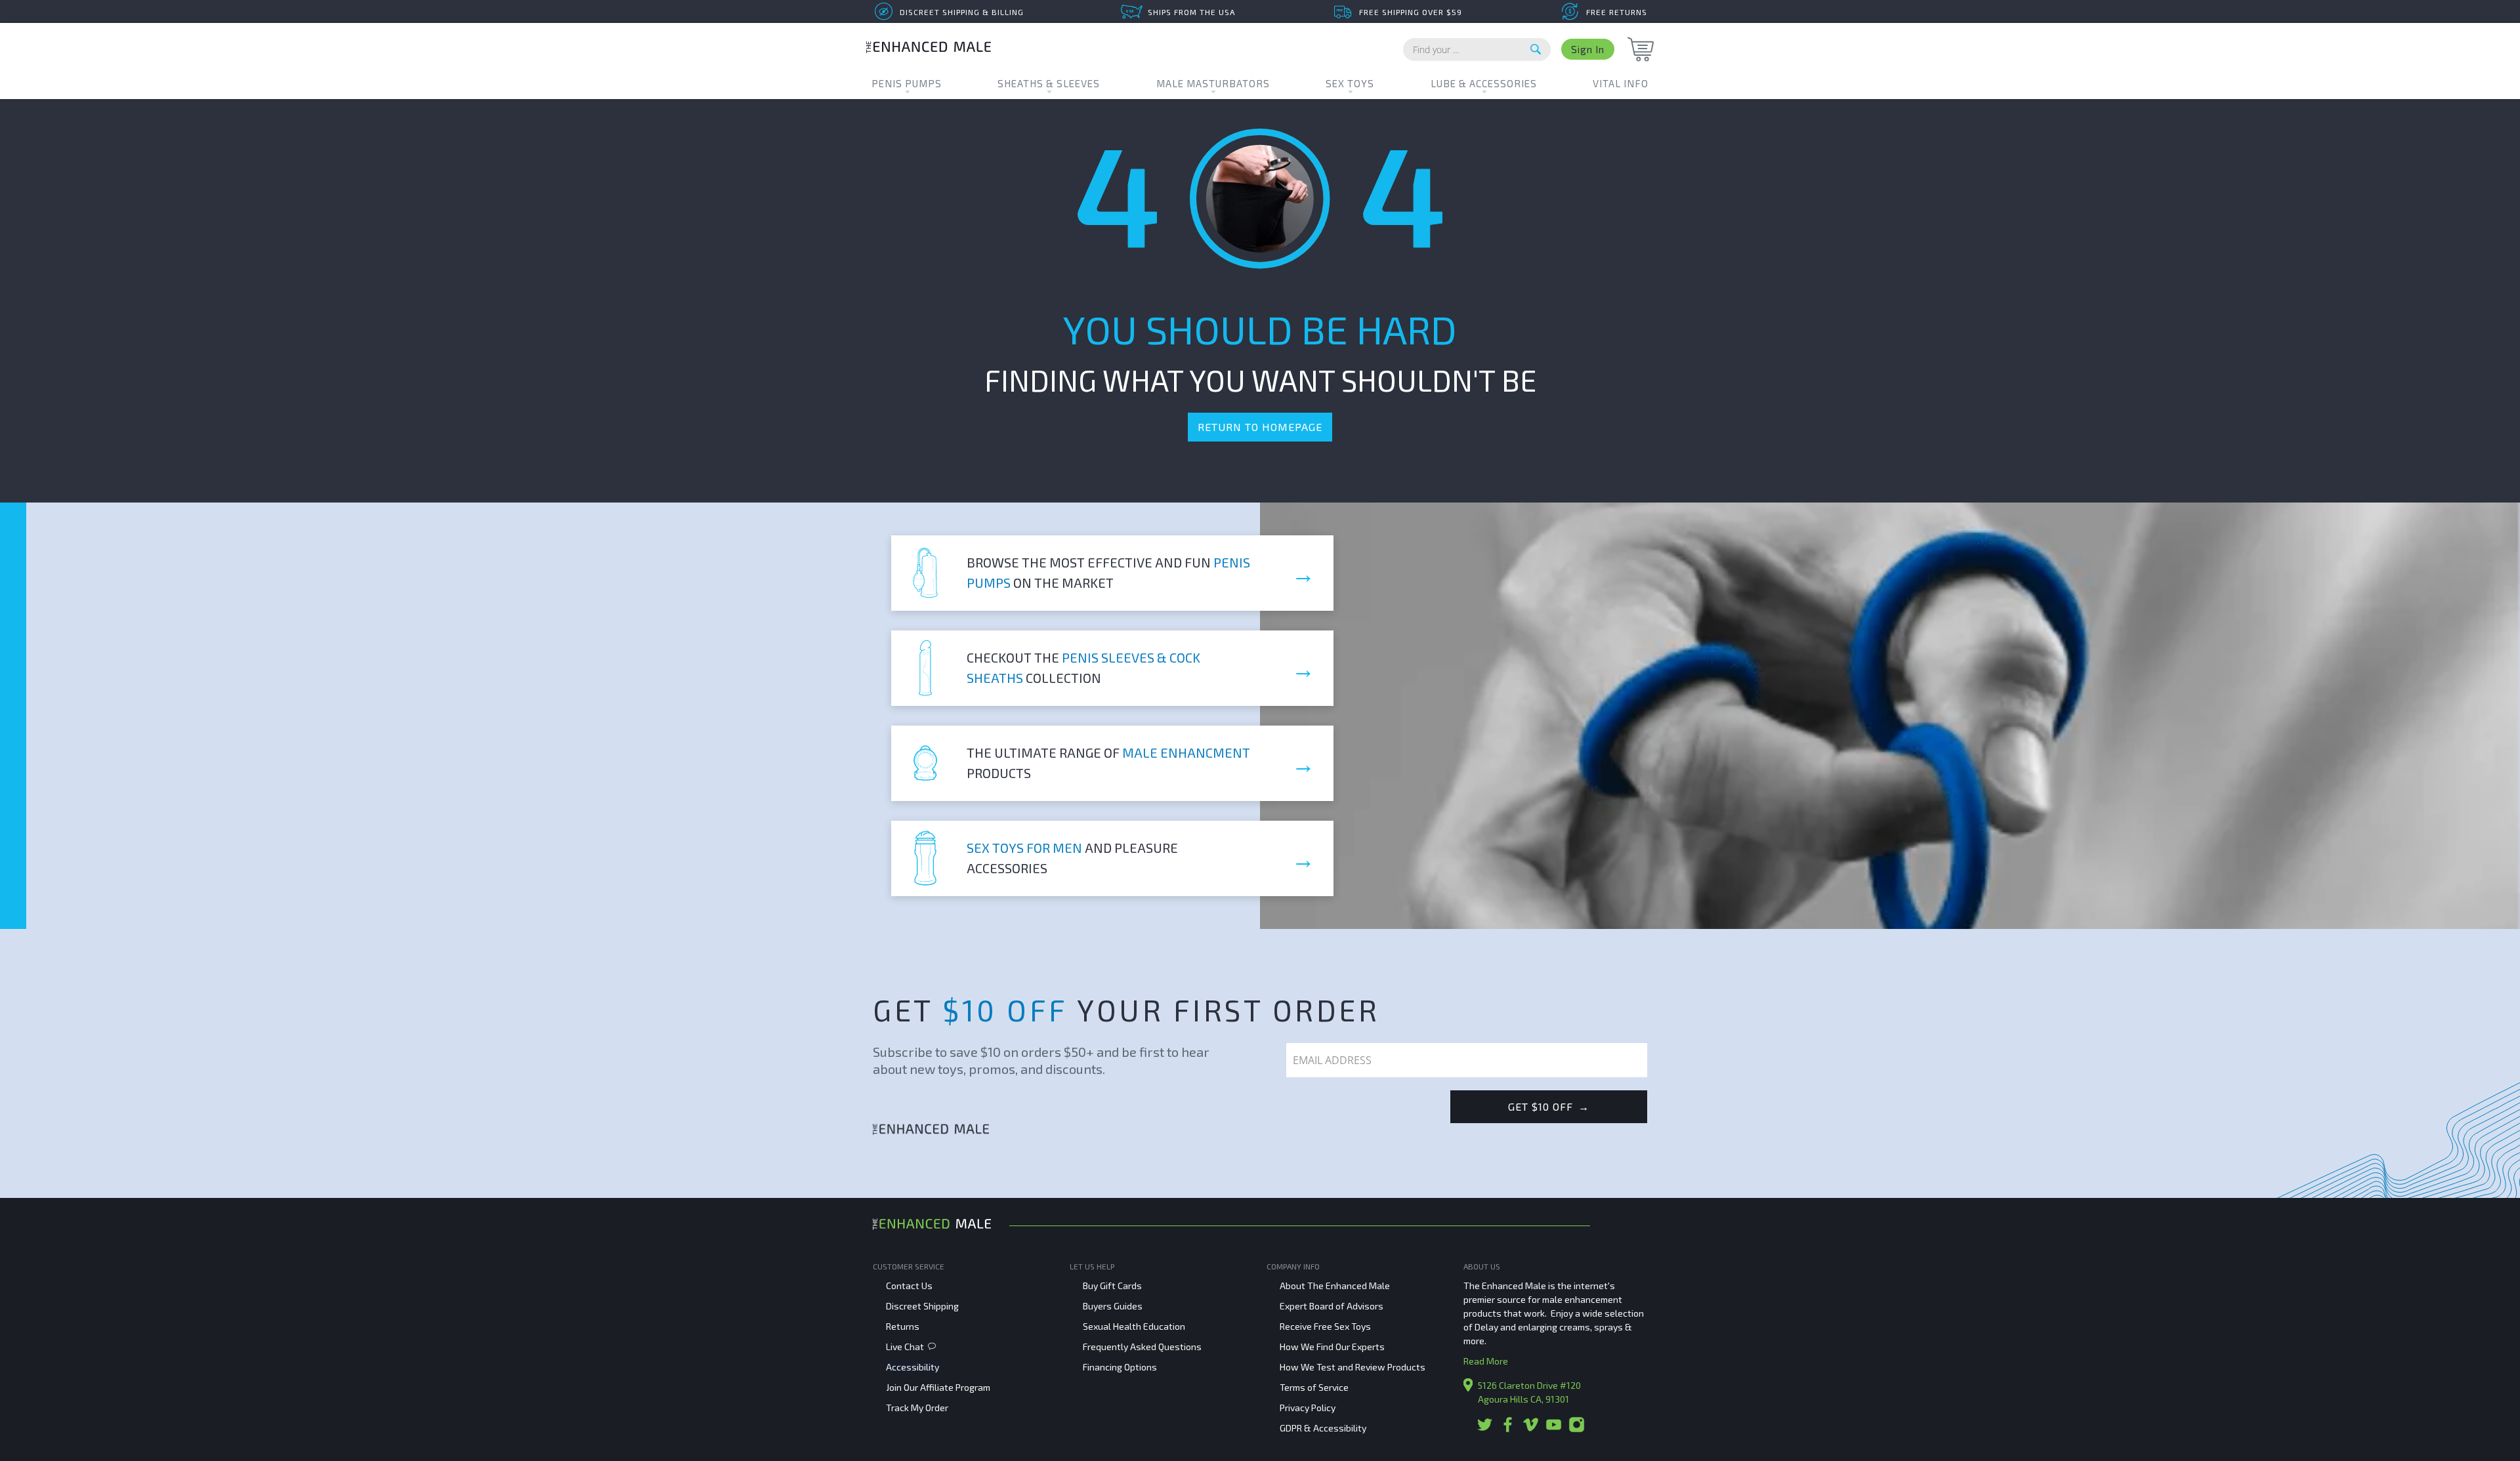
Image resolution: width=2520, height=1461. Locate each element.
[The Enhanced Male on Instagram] (1577, 1429)
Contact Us (909, 1286)
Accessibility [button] (913, 1367)
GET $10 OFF (1549, 1106)
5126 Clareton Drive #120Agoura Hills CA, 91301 (1529, 1392)
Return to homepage (1260, 427)
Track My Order (917, 1408)
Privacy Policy (1308, 1408)
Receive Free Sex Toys (1325, 1326)
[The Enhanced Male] (929, 49)
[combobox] (1477, 50)
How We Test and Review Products (1353, 1367)
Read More (1486, 1361)
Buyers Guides (1113, 1306)
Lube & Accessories (1484, 83)
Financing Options (1120, 1367)
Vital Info (1621, 83)
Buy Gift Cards (1112, 1286)
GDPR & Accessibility (1323, 1428)
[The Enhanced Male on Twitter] (1485, 1429)
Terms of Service (1314, 1387)
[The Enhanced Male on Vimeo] (1531, 1429)
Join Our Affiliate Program (938, 1387)
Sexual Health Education (1134, 1326)
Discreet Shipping (922, 1306)
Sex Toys (1350, 83)
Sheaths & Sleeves (1049, 83)
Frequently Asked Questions (1142, 1347)
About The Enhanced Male (1335, 1286)
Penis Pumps (907, 83)
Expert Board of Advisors (1332, 1306)
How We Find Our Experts (1332, 1347)
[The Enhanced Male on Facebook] (1508, 1429)
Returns (903, 1326)
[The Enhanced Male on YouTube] (1554, 1429)
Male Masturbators (1213, 83)
